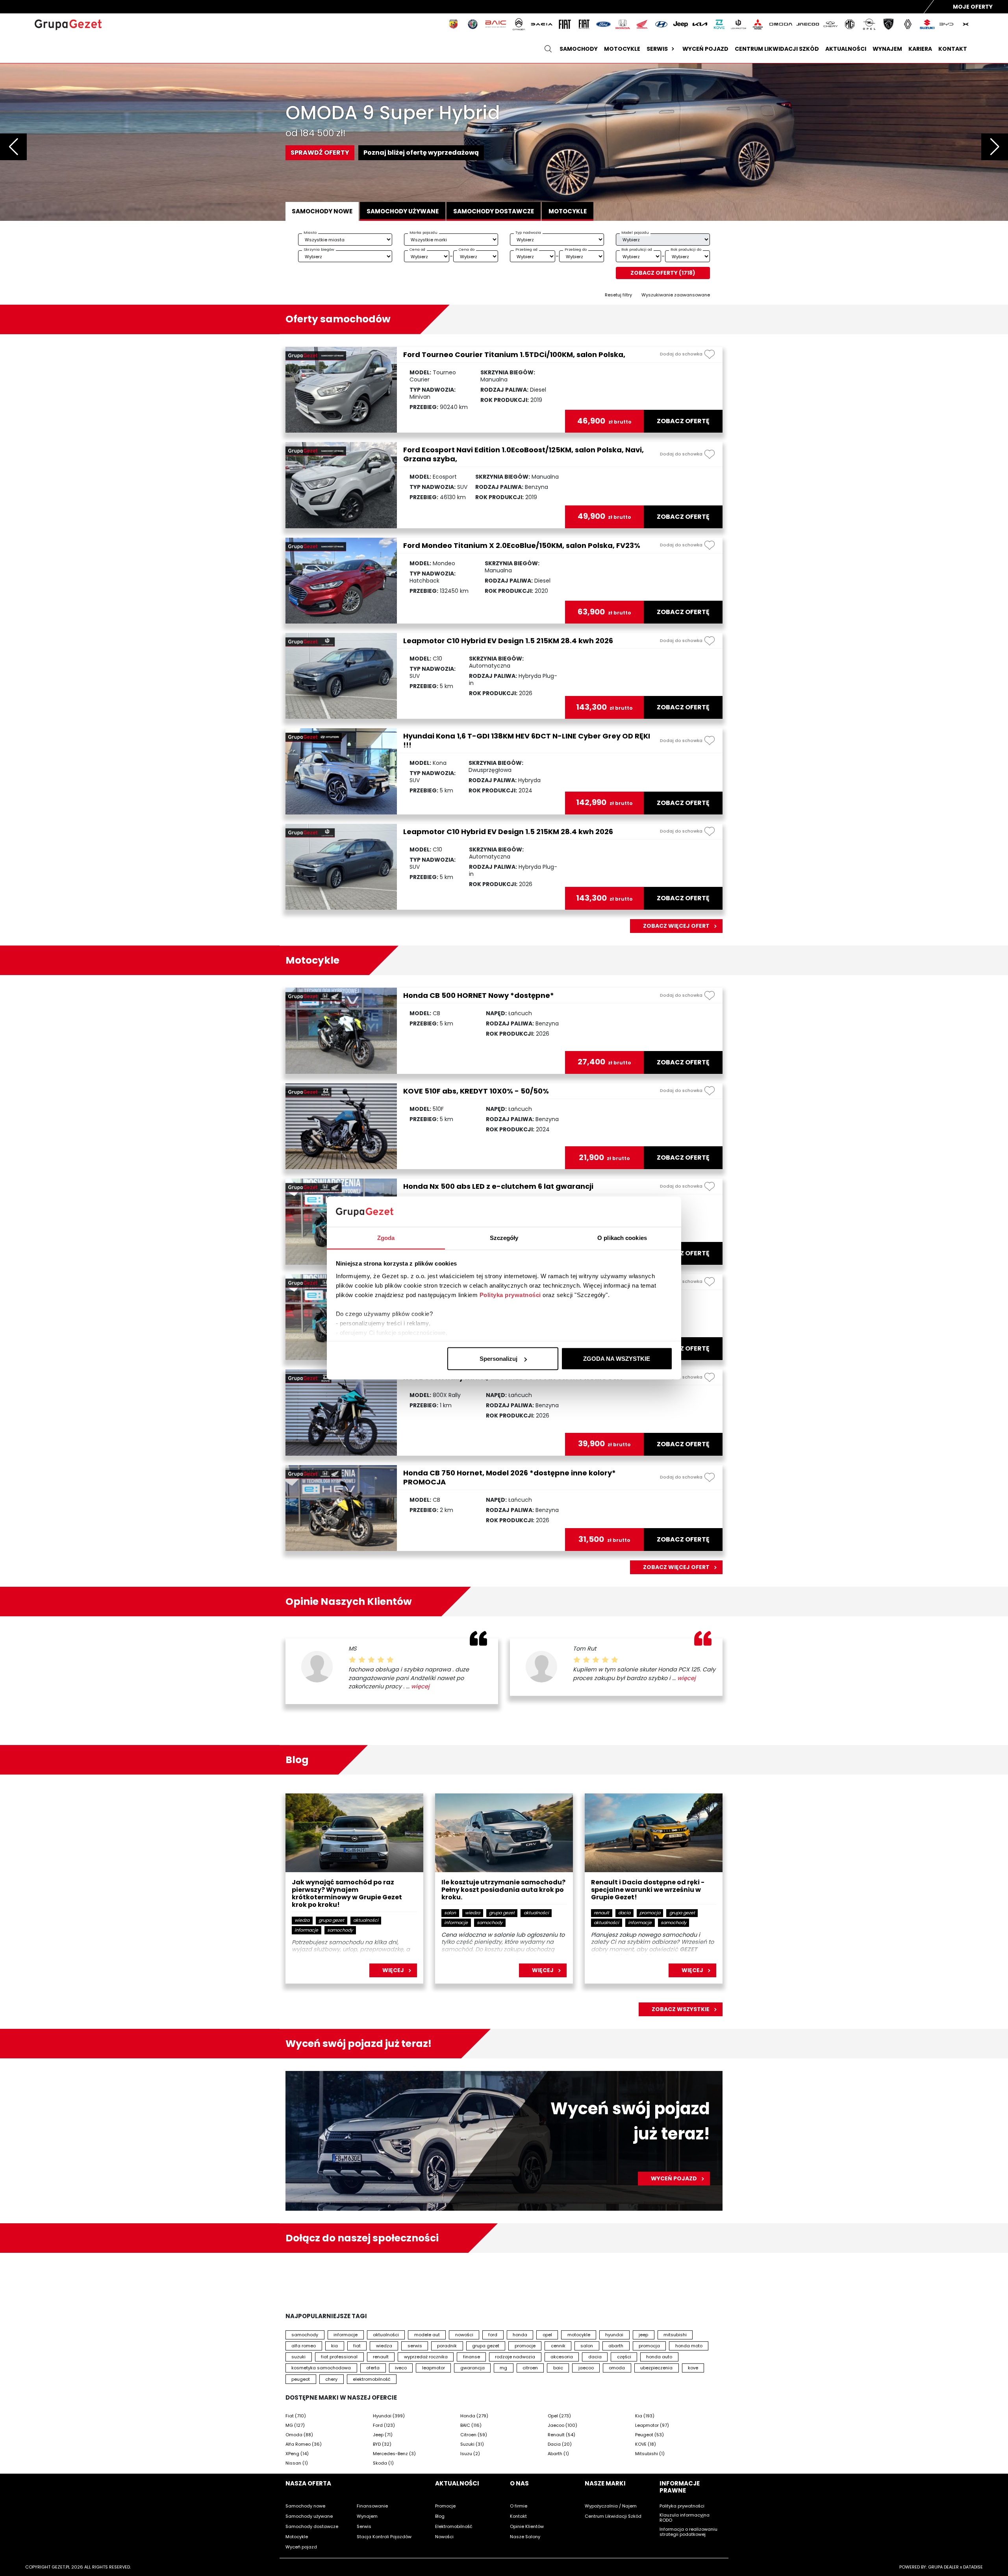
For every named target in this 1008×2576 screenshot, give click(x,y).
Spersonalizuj (498, 1359)
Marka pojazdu (423, 232)
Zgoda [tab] (386, 1237)
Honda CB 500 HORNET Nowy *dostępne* (479, 995)
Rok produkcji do (686, 249)
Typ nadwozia (528, 232)
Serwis (657, 49)
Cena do (467, 249)
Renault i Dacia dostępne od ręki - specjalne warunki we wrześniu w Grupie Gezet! (648, 1890)
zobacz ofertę (683, 421)
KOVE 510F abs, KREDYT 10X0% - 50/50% (476, 1091)
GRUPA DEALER (943, 2567)
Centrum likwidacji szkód (777, 49)
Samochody (579, 49)
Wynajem (887, 49)
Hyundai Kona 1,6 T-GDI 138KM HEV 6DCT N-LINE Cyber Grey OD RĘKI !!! (527, 740)
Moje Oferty (973, 7)
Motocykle (622, 49)
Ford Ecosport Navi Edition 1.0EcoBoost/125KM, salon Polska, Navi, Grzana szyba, (523, 454)
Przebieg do (576, 249)
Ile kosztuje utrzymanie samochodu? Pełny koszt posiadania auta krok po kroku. (503, 1890)
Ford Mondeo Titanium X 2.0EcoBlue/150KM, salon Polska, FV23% (522, 545)
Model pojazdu (635, 232)
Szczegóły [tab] (504, 1237)
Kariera (920, 49)
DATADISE (973, 2567)
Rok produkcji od (637, 249)
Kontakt (953, 49)
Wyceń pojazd (705, 49)
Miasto (310, 232)
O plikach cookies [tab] (622, 1237)
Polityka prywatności (510, 1294)
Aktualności (846, 49)
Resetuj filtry (618, 295)
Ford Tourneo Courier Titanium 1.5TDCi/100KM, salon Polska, (514, 354)
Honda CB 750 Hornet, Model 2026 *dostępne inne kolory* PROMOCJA (510, 1477)
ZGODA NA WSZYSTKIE (617, 1359)
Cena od (417, 249)
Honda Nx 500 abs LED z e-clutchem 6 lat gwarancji (498, 1186)
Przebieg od (526, 249)
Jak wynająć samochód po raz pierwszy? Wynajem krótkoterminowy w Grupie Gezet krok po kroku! (347, 1894)
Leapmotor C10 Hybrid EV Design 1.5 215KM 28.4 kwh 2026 (508, 641)
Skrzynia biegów (319, 249)
